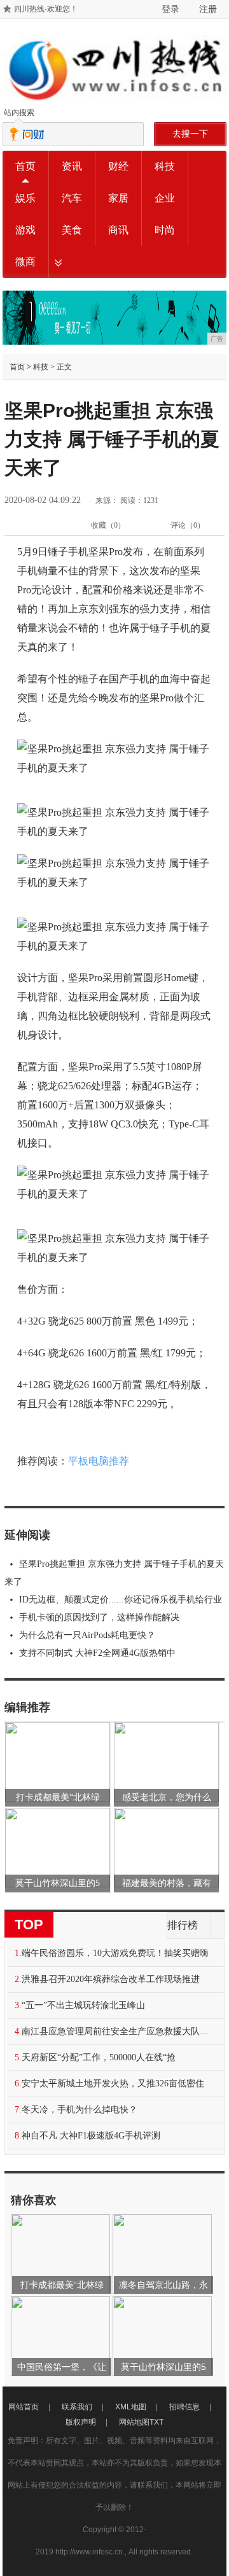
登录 (170, 9)
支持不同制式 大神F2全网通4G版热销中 (97, 1653)
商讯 (118, 230)
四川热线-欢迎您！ (46, 9)
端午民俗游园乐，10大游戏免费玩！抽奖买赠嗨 (115, 1953)
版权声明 (81, 2422)
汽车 (72, 198)
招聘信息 (184, 2407)
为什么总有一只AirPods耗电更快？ (87, 1635)
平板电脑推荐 (99, 1461)
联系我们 (77, 2407)
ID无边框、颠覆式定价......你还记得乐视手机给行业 (121, 1600)
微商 (25, 262)
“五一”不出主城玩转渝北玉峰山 (83, 2005)
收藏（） (108, 525)
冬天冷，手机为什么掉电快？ (80, 2110)
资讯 (72, 166)
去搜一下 (190, 134)
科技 (165, 166)
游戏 (25, 230)
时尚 (165, 230)
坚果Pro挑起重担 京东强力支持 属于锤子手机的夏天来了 (114, 1573)
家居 (118, 198)
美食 (72, 230)
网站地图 (134, 2422)
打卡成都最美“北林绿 (58, 1797)
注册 (208, 9)
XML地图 (131, 2407)
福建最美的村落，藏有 (167, 1883)
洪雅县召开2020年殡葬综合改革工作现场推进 (111, 1979)
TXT (156, 2422)
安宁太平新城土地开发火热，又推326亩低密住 (113, 2084)
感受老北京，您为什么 (167, 1797)
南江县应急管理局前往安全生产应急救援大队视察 (119, 2031)
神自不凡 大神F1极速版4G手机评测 (91, 2136)
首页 (25, 166)
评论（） (188, 525)
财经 (118, 166)
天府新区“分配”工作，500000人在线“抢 (99, 2057)
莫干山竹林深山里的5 (58, 1883)
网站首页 (24, 2407)
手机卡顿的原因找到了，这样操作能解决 (99, 1617)
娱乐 (25, 198)
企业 (165, 198)
